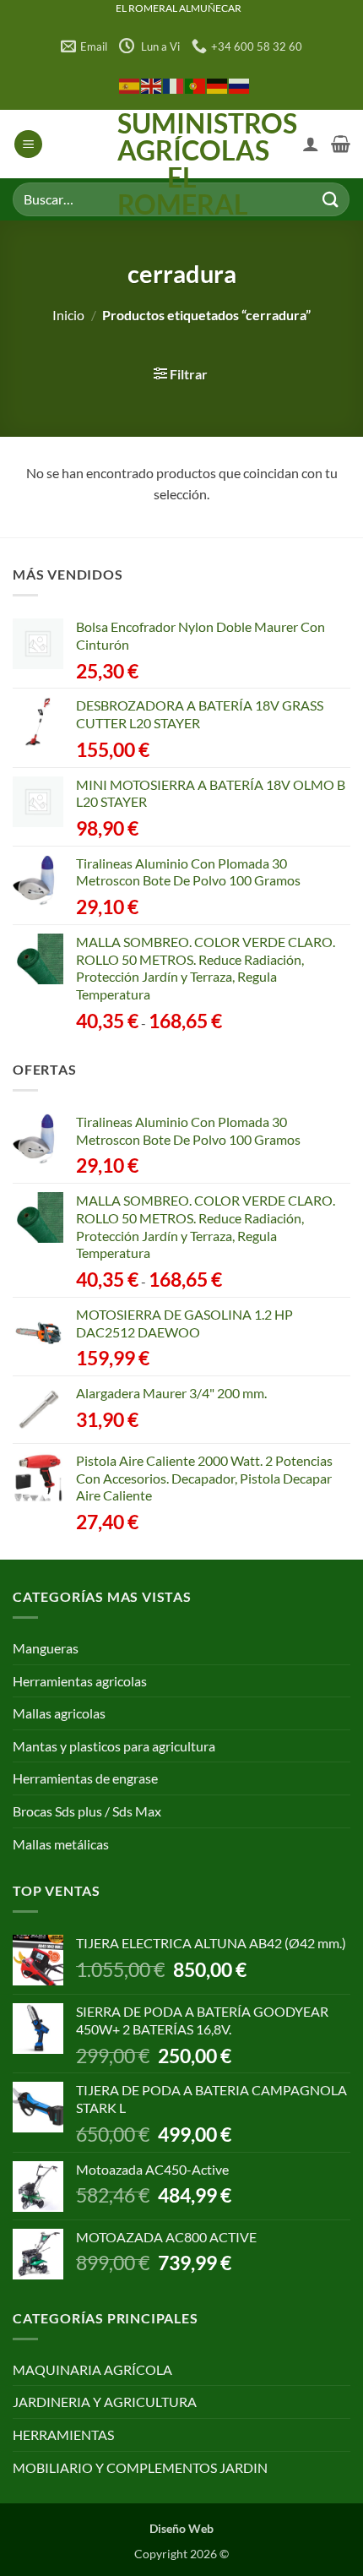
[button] (28, 144)
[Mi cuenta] (311, 144)
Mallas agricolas (59, 1713)
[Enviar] (330, 199)
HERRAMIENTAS (63, 2434)
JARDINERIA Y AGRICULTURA (105, 2402)
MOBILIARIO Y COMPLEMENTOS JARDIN (140, 2467)
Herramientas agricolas (80, 1681)
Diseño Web (181, 2528)
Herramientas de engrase (85, 1778)
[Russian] (240, 85)
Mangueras (46, 1648)
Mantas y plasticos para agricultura (114, 1746)
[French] (174, 85)
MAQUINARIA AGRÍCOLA (92, 2369)
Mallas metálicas (61, 1844)
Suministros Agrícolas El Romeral (182, 164)
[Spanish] (130, 85)
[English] (152, 85)
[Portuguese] (196, 85)
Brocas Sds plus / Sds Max (87, 1811)
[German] (218, 85)
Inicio (68, 315)
